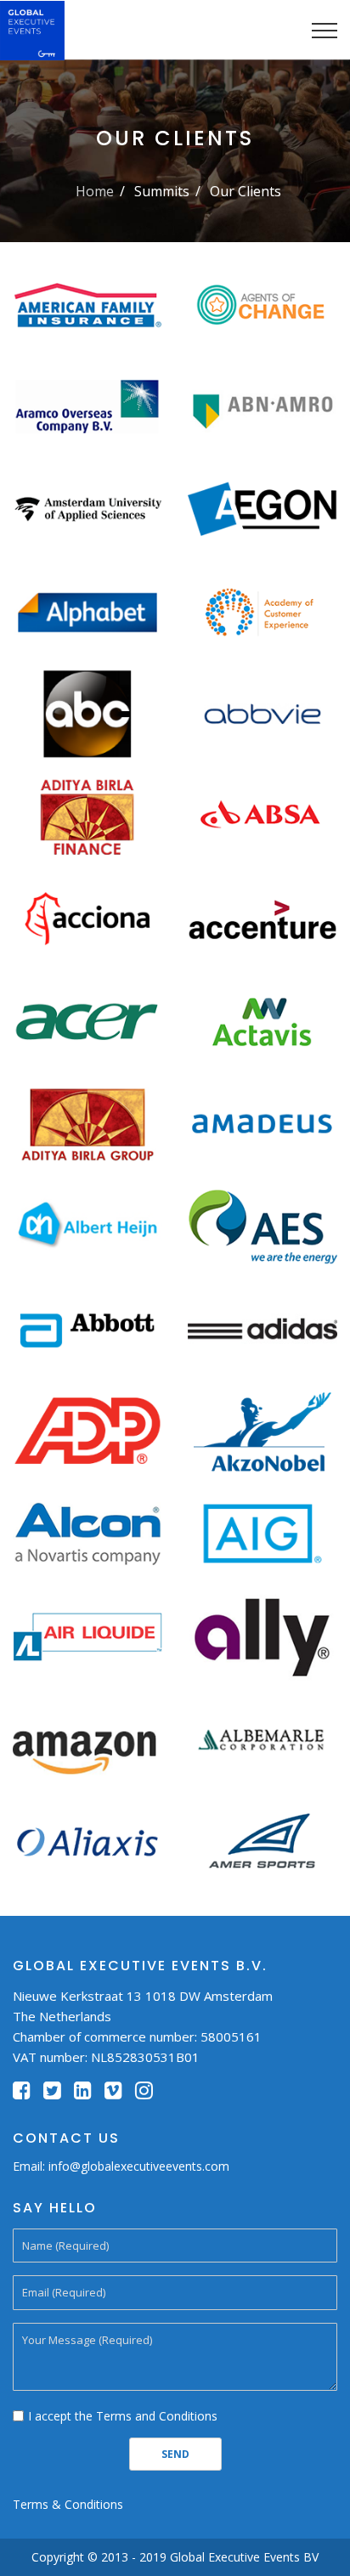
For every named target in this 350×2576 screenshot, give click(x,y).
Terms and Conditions (157, 2416)
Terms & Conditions (68, 2504)
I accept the (123, 2416)
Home (95, 191)
